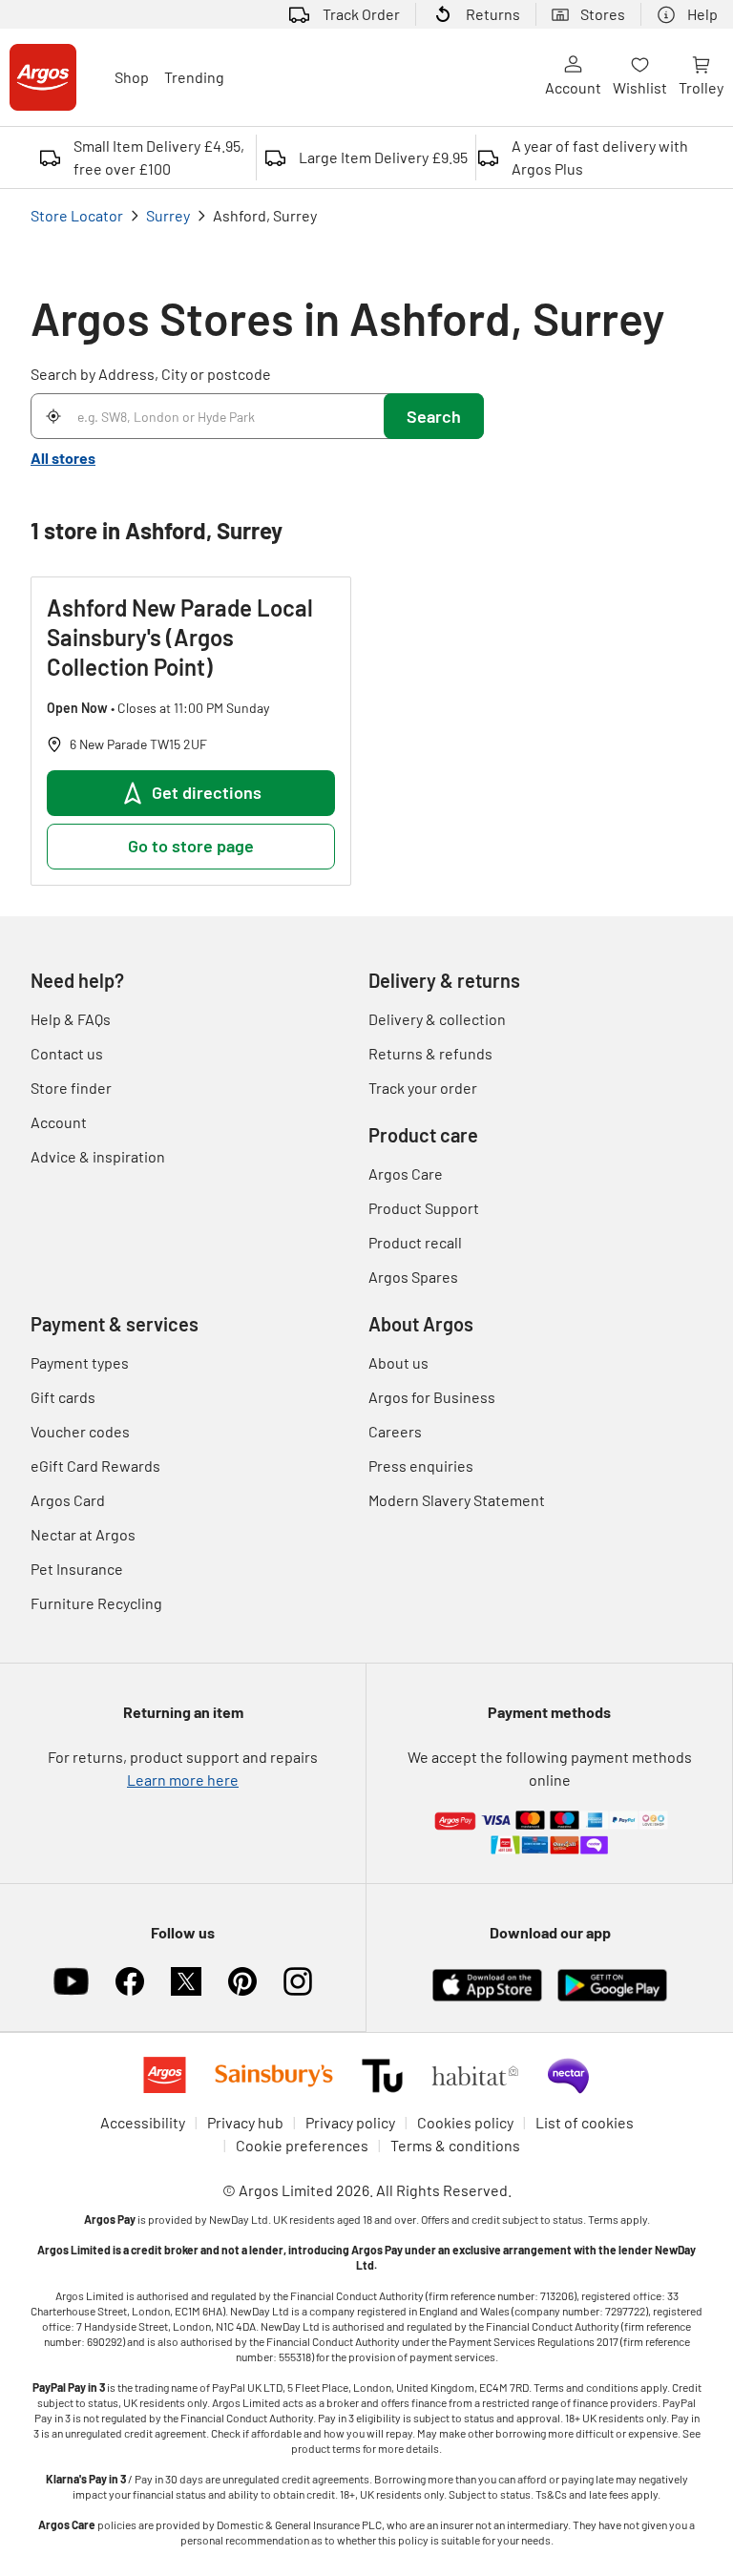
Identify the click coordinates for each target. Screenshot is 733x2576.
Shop (132, 77)
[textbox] (366, 2379)
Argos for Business (432, 1397)
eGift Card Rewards (95, 1466)
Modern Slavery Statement (457, 1500)
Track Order (361, 14)
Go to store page (191, 846)
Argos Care (406, 1173)
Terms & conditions (455, 2145)
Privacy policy (350, 2122)
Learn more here (183, 1780)
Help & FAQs (71, 1019)
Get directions (207, 792)
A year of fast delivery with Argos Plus (600, 157)
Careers (395, 1431)
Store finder (71, 1088)
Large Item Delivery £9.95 (383, 157)
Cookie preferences (302, 2145)
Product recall (415, 1242)
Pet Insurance (77, 1569)
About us (398, 1362)
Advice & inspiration (98, 1156)
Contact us (67, 1053)
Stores (603, 14)
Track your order (423, 1088)
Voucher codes (80, 1431)
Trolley (701, 87)
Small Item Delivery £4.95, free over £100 (159, 157)
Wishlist (640, 87)
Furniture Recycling (96, 1603)
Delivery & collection (437, 1019)
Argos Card (68, 1500)
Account (573, 87)
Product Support (424, 1208)
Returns (493, 14)
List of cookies (585, 2122)
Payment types (80, 1362)
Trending (194, 77)
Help (702, 14)
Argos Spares (413, 1277)
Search (434, 416)
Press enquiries (421, 1466)
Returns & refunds (430, 1053)
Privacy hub (245, 2122)
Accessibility (143, 2122)
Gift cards (63, 1397)
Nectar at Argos (83, 1534)
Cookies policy (465, 2122)
